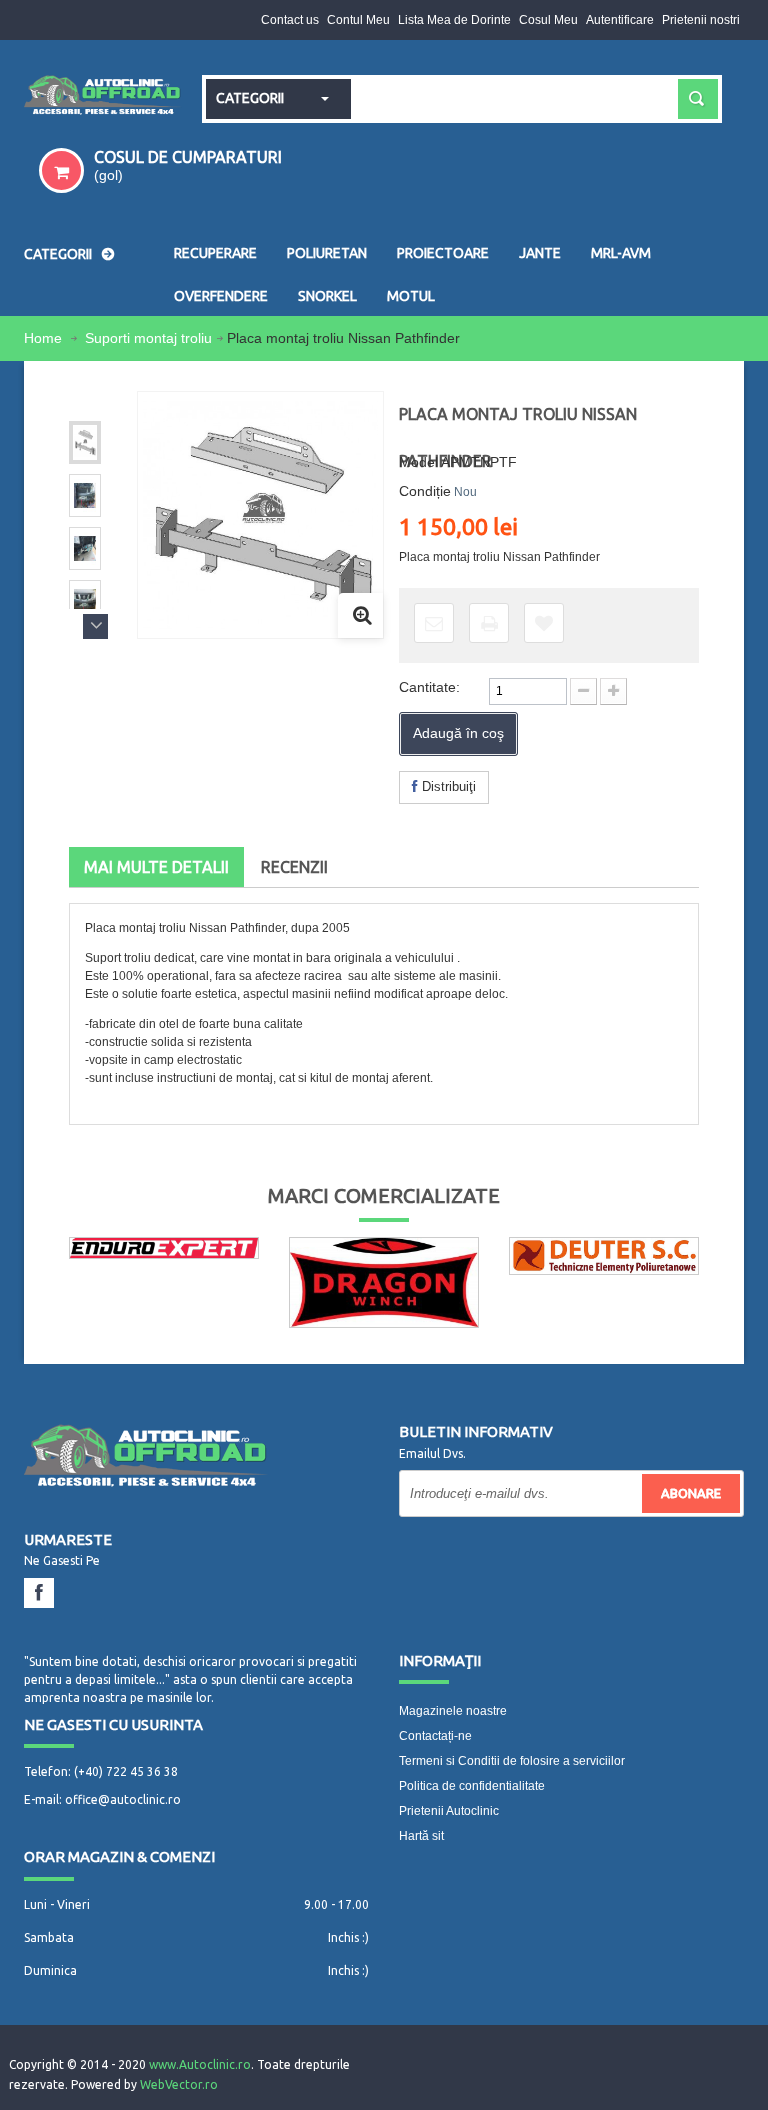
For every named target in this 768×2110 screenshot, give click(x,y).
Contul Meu (358, 20)
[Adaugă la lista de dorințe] (544, 623)
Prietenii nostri (701, 20)
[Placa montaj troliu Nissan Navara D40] (85, 442)
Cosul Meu (548, 20)
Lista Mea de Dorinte (454, 20)
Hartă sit (421, 1836)
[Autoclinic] (103, 96)
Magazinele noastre (453, 1711)
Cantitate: (429, 687)
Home (45, 338)
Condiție (425, 491)
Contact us (290, 20)
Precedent (95, 403)
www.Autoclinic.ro (200, 2064)
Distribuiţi (447, 786)
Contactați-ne (435, 1736)
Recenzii (294, 867)
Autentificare (620, 20)
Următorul (95, 626)
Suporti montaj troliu (148, 338)
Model (418, 462)
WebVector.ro (179, 2084)
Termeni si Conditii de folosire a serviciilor (512, 1761)
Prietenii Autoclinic (449, 1811)
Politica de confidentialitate (472, 1786)
